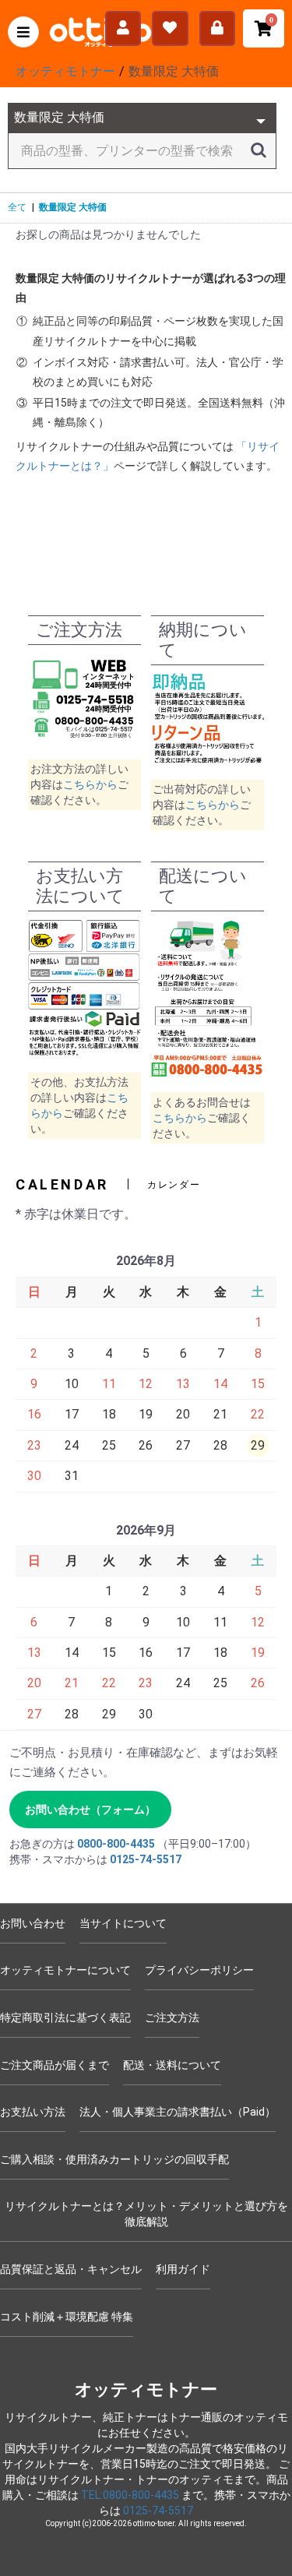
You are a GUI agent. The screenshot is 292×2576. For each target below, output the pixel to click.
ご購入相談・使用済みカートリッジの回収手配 (114, 2159)
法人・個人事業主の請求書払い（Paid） (178, 2112)
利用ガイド (183, 2269)
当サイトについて (123, 1923)
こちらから (90, 784)
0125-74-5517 (146, 1859)
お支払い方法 (33, 2112)
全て (17, 207)
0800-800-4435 (116, 1844)
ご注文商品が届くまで (55, 2065)
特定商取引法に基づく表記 (65, 2017)
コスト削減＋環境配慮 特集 (67, 2317)
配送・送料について (172, 2065)
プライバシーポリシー (199, 1970)
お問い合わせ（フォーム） (90, 1810)
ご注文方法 (172, 2017)
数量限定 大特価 (73, 207)
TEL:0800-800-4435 (130, 2495)
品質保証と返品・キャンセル (71, 2269)
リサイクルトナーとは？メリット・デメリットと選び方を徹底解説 (146, 2214)
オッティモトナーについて (65, 1970)
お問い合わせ (33, 1923)
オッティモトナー (146, 2389)
